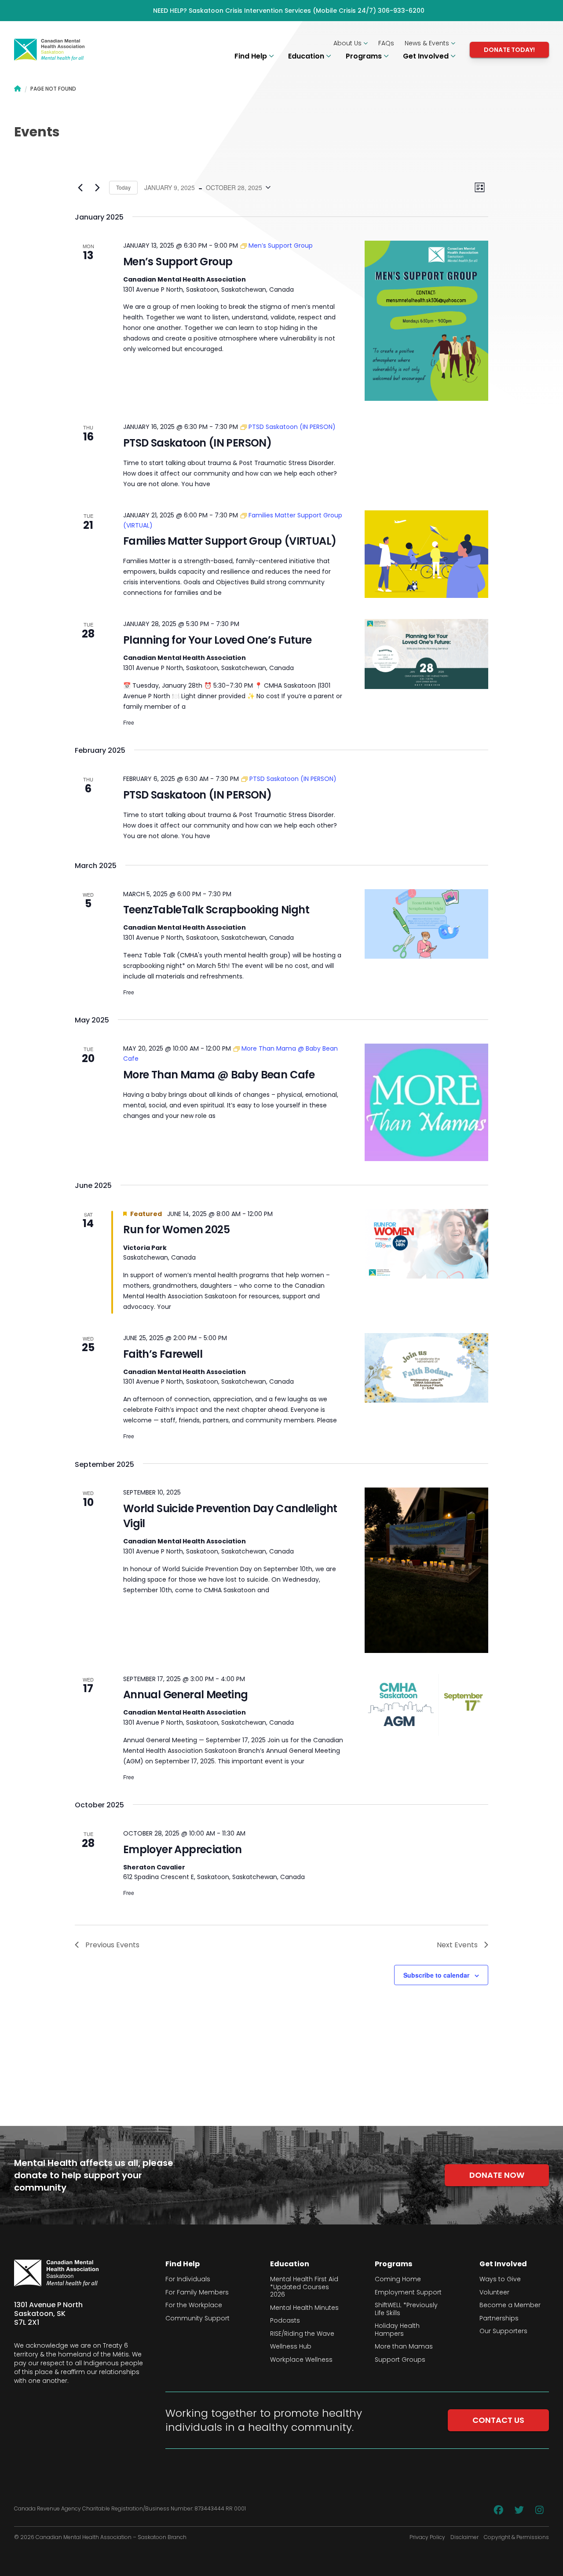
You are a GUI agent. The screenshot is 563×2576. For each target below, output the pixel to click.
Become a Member (510, 2305)
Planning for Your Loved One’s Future (217, 640)
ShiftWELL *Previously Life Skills (406, 2309)
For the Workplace (194, 2305)
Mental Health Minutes (304, 2308)
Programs (365, 56)
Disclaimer (464, 2537)
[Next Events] (97, 187)
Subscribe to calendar (436, 1975)
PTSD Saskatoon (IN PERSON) (197, 443)
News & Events (428, 43)
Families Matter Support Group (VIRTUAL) (230, 541)
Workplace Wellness (301, 2360)
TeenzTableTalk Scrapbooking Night (216, 910)
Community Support (197, 2319)
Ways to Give (500, 2279)
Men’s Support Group (178, 262)
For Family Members (197, 2293)
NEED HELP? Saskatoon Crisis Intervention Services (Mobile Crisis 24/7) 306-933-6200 (289, 11)
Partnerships (499, 2319)
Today (123, 187)
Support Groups (400, 2360)
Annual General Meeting (186, 1695)
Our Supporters (503, 2331)
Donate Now (497, 2175)
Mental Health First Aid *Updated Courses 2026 (304, 2287)
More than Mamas (404, 2347)
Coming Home (398, 2279)
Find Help (252, 56)
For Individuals (188, 2279)
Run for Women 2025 (176, 1229)
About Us (348, 43)
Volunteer (494, 2293)
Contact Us (498, 2420)
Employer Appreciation (182, 1849)
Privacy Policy (427, 2537)
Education (307, 56)
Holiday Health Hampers (397, 2330)
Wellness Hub (291, 2347)
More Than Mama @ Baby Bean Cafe (219, 1075)
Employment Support (408, 2293)
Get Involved (427, 56)
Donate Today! (509, 50)
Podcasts (285, 2321)
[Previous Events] (80, 187)
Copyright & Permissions (516, 2537)
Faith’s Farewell (163, 1354)
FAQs (386, 43)
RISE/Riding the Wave (302, 2334)
